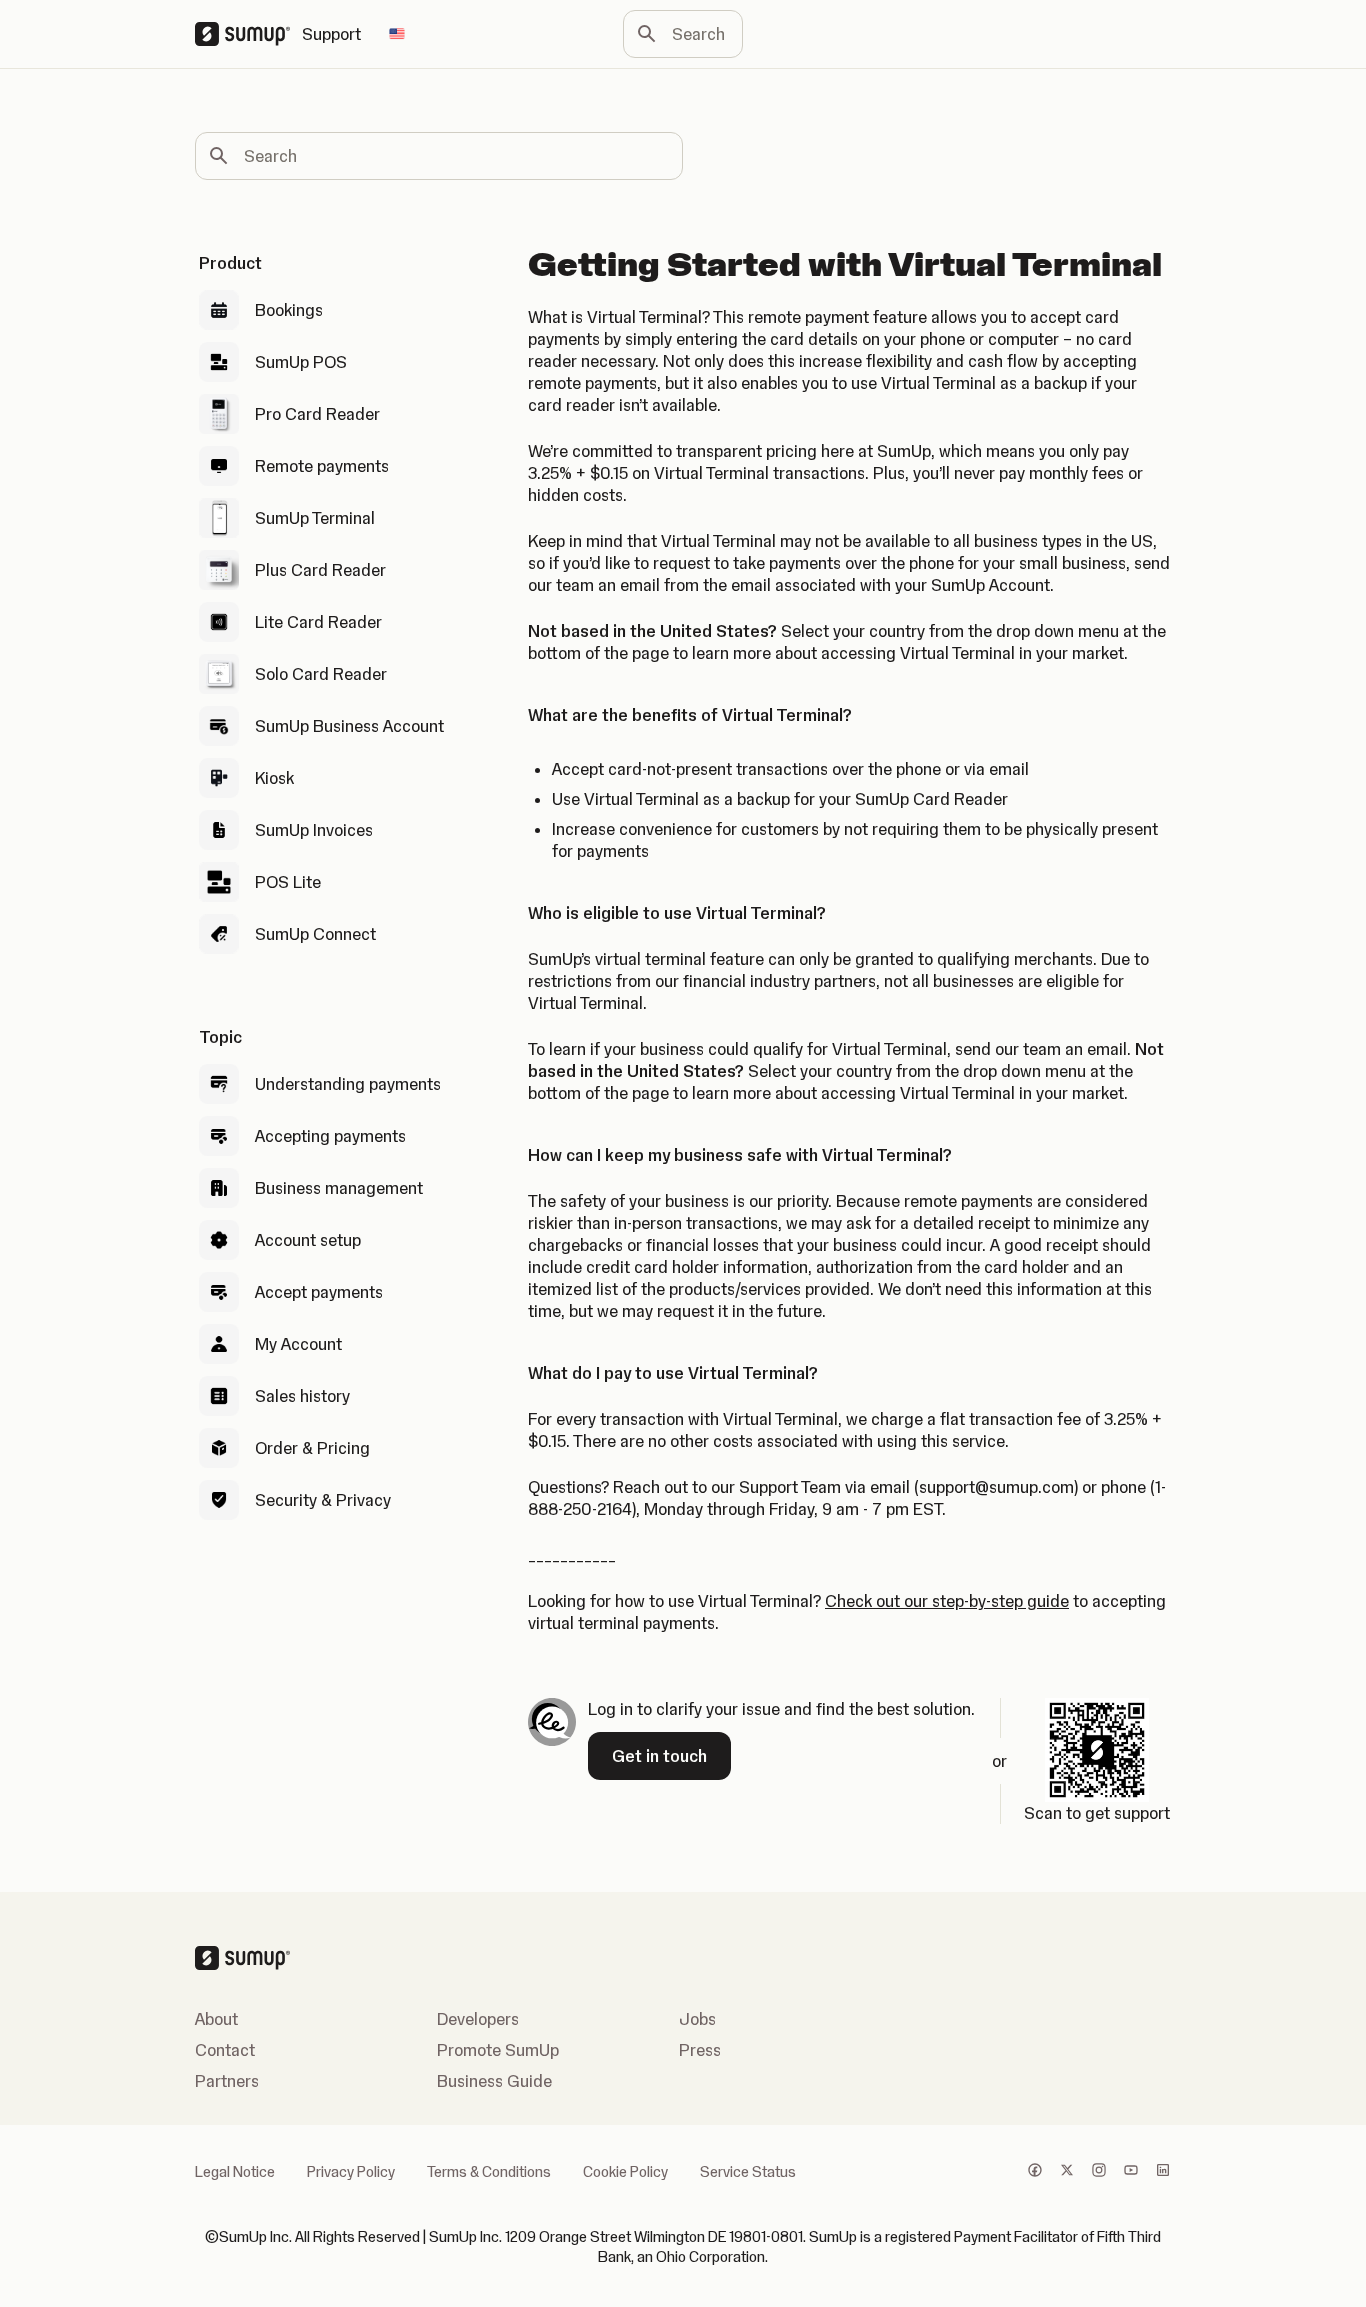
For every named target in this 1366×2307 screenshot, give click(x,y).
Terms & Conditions (489, 2172)
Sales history (302, 1396)
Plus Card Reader (320, 570)
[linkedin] (1163, 2172)
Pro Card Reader (317, 414)
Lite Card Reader (318, 622)
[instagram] (1099, 2172)
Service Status (748, 2172)
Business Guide (494, 2081)
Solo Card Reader (321, 674)
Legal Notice (235, 2172)
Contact (225, 2050)
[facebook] (1035, 2172)
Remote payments (322, 466)
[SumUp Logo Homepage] (248, 34)
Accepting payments (330, 1136)
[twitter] (1067, 2172)
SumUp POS (301, 362)
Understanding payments (348, 1084)
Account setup (308, 1240)
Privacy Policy (351, 2172)
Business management (339, 1188)
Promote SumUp (498, 2050)
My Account (298, 1344)
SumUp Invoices (314, 830)
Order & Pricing (312, 1448)
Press (700, 2050)
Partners (227, 2081)
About (216, 2019)
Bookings (289, 310)
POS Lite (288, 882)
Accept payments (319, 1292)
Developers (478, 2019)
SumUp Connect (315, 934)
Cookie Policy (625, 2172)
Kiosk (274, 778)
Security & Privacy (323, 1500)
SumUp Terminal (315, 518)
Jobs (697, 2019)
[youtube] (1131, 2172)
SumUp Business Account (349, 726)
